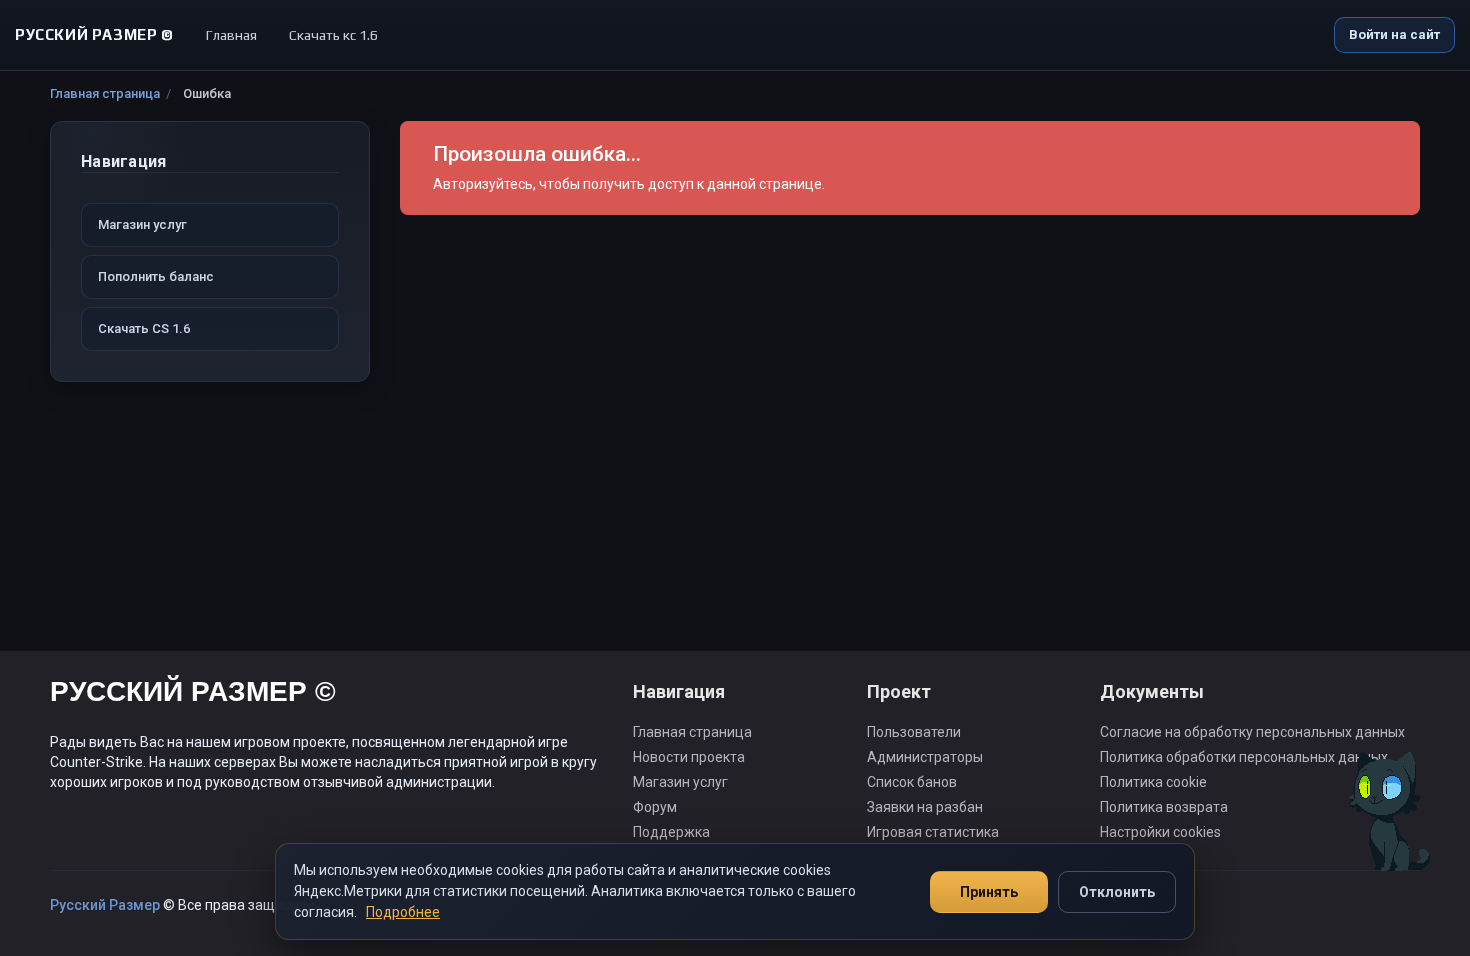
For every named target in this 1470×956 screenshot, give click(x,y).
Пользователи (914, 732)
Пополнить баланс (156, 276)
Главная (231, 35)
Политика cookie (1153, 782)
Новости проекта (689, 757)
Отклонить (1117, 892)
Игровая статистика (933, 832)
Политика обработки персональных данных (1244, 757)
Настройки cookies (1160, 832)
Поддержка (671, 832)
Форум (655, 807)
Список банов (912, 782)
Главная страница (105, 93)
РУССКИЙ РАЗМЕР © (193, 694)
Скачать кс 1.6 (333, 35)
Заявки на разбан (925, 807)
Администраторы (925, 757)
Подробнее (403, 912)
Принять (989, 892)
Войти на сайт (1394, 34)
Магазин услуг (142, 224)
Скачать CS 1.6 (144, 328)
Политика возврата (1164, 807)
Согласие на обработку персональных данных (1252, 732)
